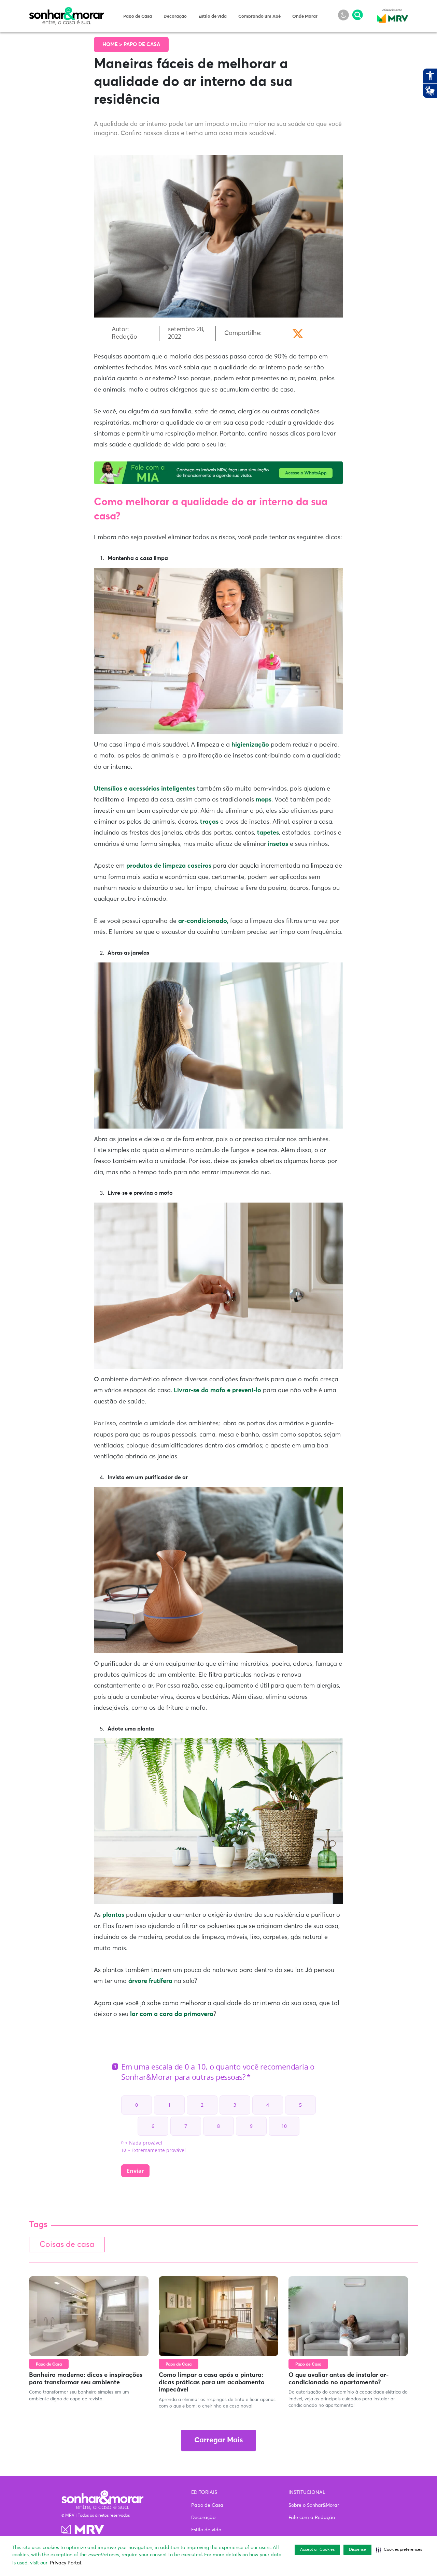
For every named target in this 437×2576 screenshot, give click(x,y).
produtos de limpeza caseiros (169, 866)
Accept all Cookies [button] (317, 2550)
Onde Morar (305, 17)
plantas (114, 1915)
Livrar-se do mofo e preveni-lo (217, 1390)
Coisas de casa (67, 2245)
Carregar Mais (218, 2440)
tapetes (268, 833)
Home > (113, 45)
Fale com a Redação (312, 2518)
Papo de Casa (138, 17)
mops (264, 800)
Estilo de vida (213, 17)
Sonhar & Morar (67, 11)
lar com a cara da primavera (171, 2014)
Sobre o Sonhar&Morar (314, 2505)
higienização (250, 745)
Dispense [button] (357, 2550)
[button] (399, 2550)
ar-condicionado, (203, 921)
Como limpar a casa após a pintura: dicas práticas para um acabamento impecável (212, 2382)
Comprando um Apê (259, 17)
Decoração (175, 17)
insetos (277, 844)
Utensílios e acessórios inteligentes (145, 789)
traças (209, 822)
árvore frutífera (150, 1981)
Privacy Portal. (66, 2563)
